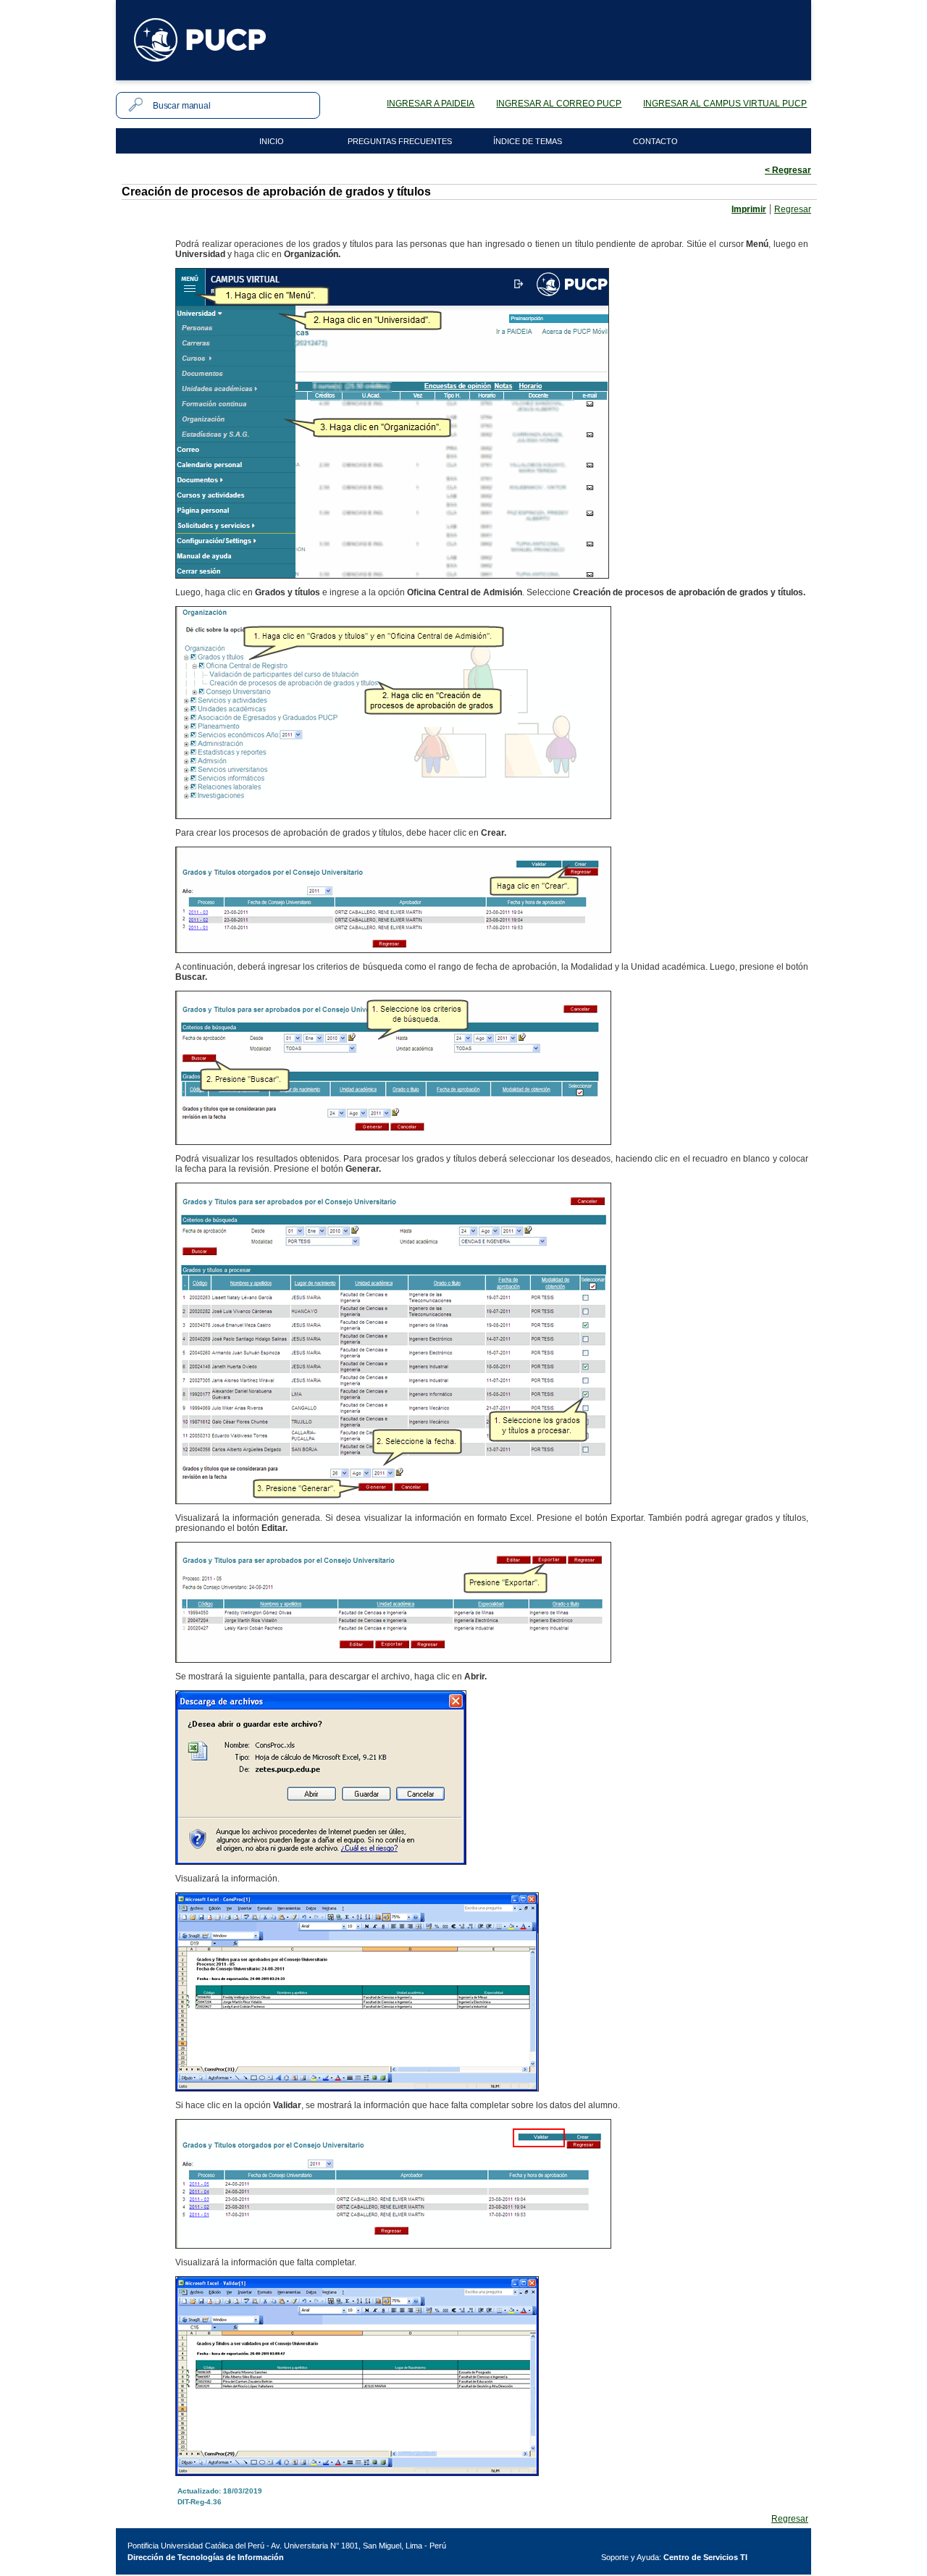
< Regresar (788, 170)
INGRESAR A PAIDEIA (431, 104)
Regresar (793, 209)
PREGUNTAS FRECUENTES (400, 141)
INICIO (272, 141)
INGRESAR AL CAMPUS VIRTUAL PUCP (725, 104)
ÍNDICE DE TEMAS (528, 141)
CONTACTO (655, 141)
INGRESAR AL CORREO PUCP (559, 104)
